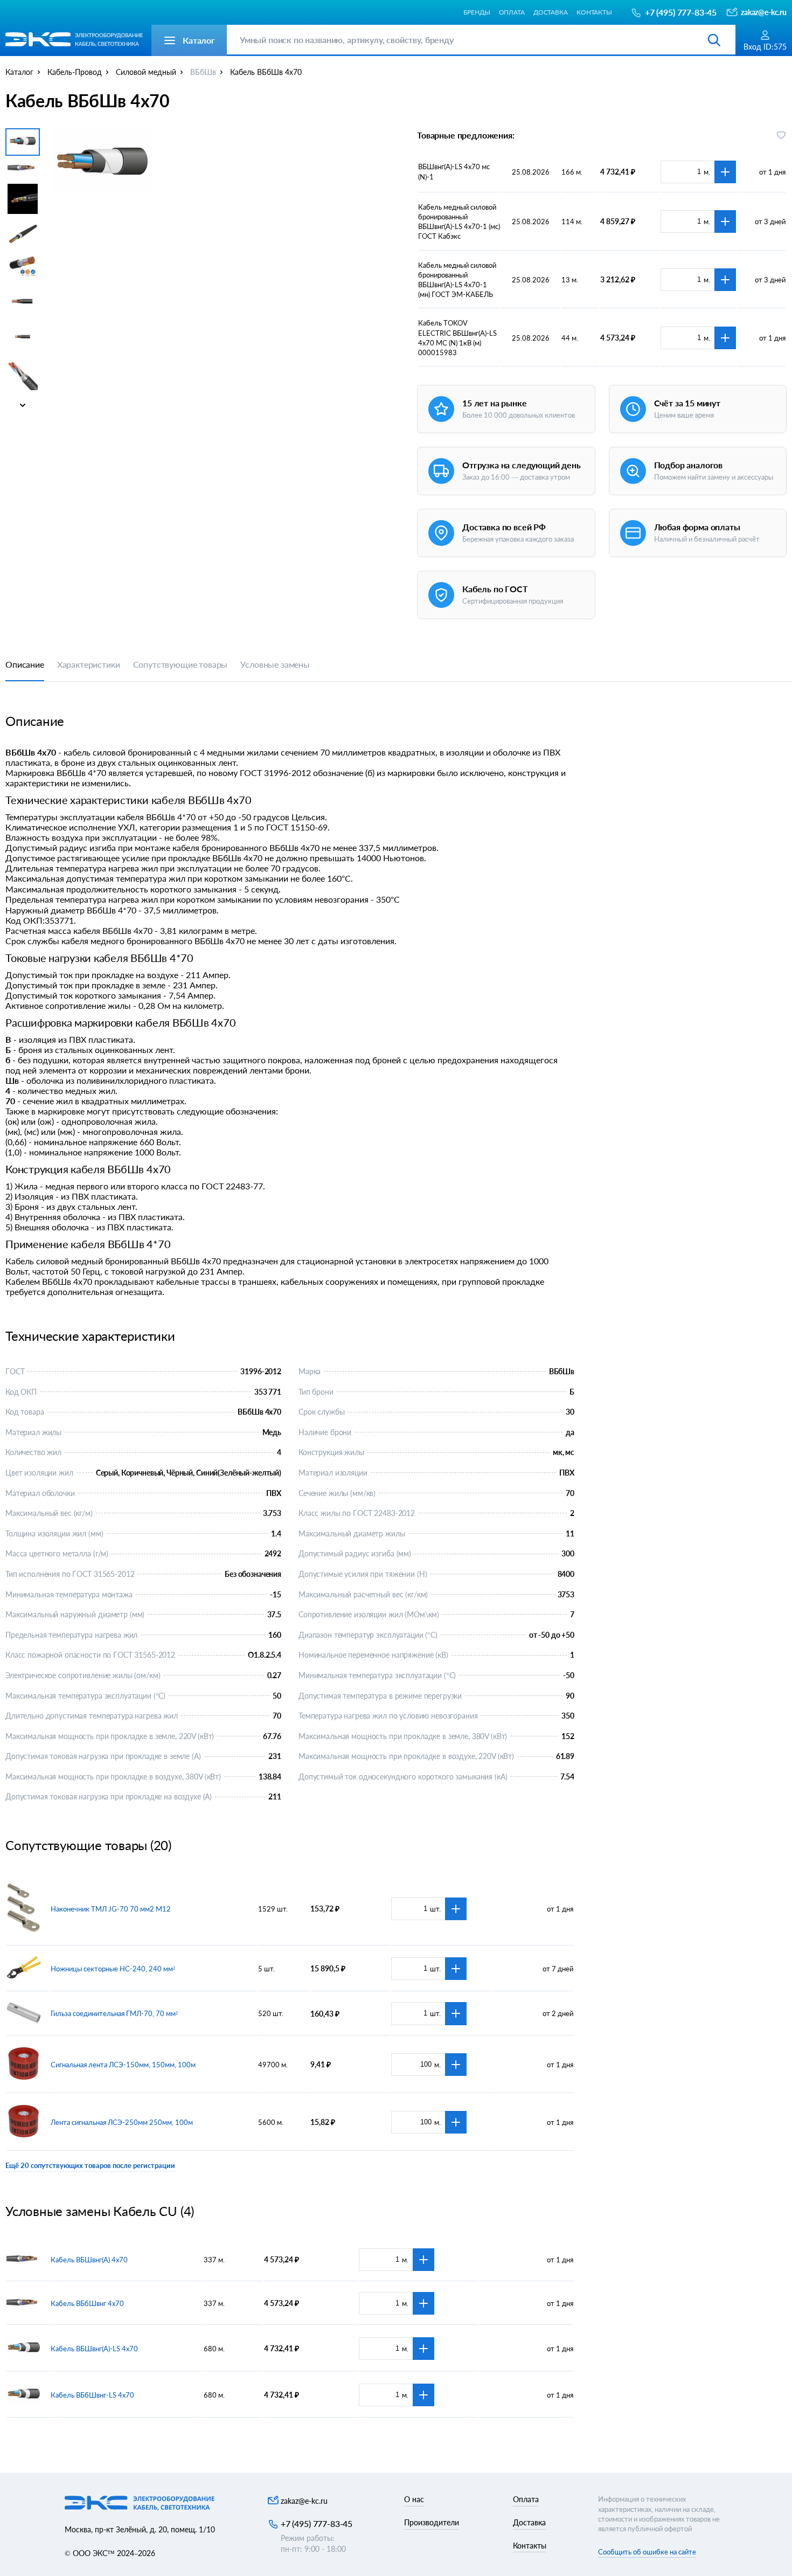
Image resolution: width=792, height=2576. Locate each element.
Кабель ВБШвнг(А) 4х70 (89, 2260)
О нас (414, 2499)
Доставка (551, 12)
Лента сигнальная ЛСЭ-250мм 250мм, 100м (122, 2122)
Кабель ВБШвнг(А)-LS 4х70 (94, 2349)
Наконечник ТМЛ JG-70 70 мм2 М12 (111, 1909)
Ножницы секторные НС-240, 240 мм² (113, 1969)
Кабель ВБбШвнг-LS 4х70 (92, 2395)
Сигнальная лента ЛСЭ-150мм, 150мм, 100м (123, 2065)
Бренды (477, 12)
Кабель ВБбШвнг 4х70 (87, 2303)
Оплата (512, 12)
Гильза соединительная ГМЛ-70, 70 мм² (114, 2013)
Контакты (594, 12)
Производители (432, 2522)
